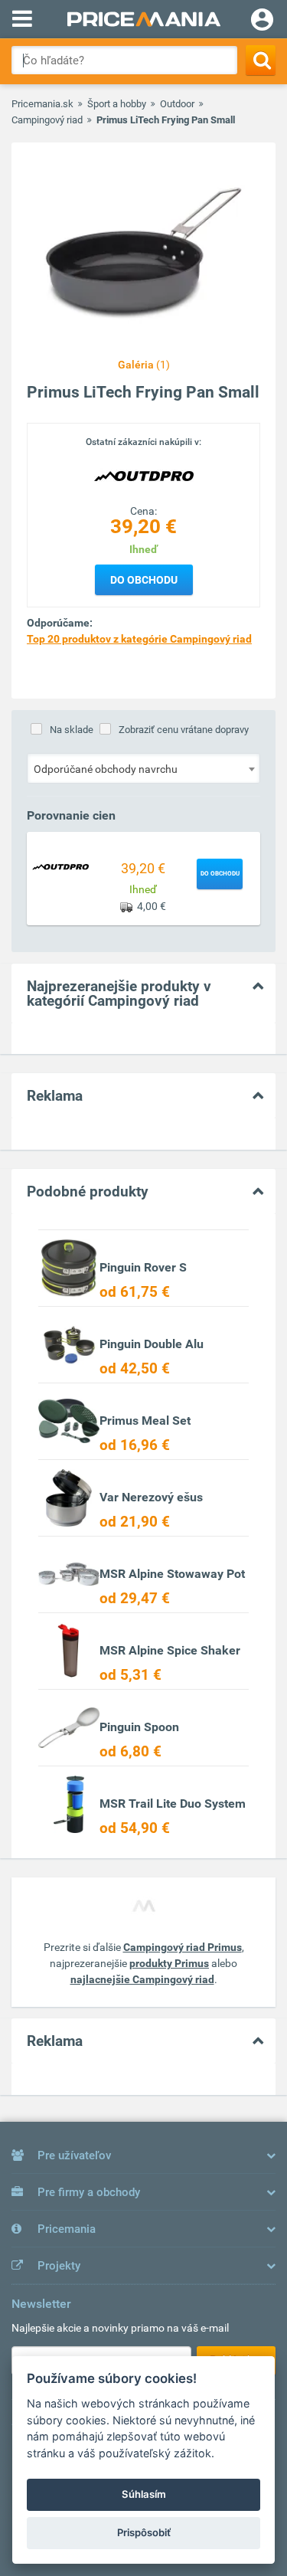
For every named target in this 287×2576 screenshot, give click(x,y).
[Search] (261, 60)
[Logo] (144, 476)
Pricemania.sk (42, 104)
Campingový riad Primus (183, 1947)
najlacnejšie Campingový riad (142, 1979)
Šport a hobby (117, 104)
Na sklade (72, 730)
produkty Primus (169, 1963)
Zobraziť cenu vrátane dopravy (184, 730)
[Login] (262, 21)
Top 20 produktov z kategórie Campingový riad (139, 639)
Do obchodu (144, 580)
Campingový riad (47, 120)
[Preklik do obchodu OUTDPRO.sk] (60, 866)
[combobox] (143, 768)
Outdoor (177, 104)
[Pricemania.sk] (143, 19)
